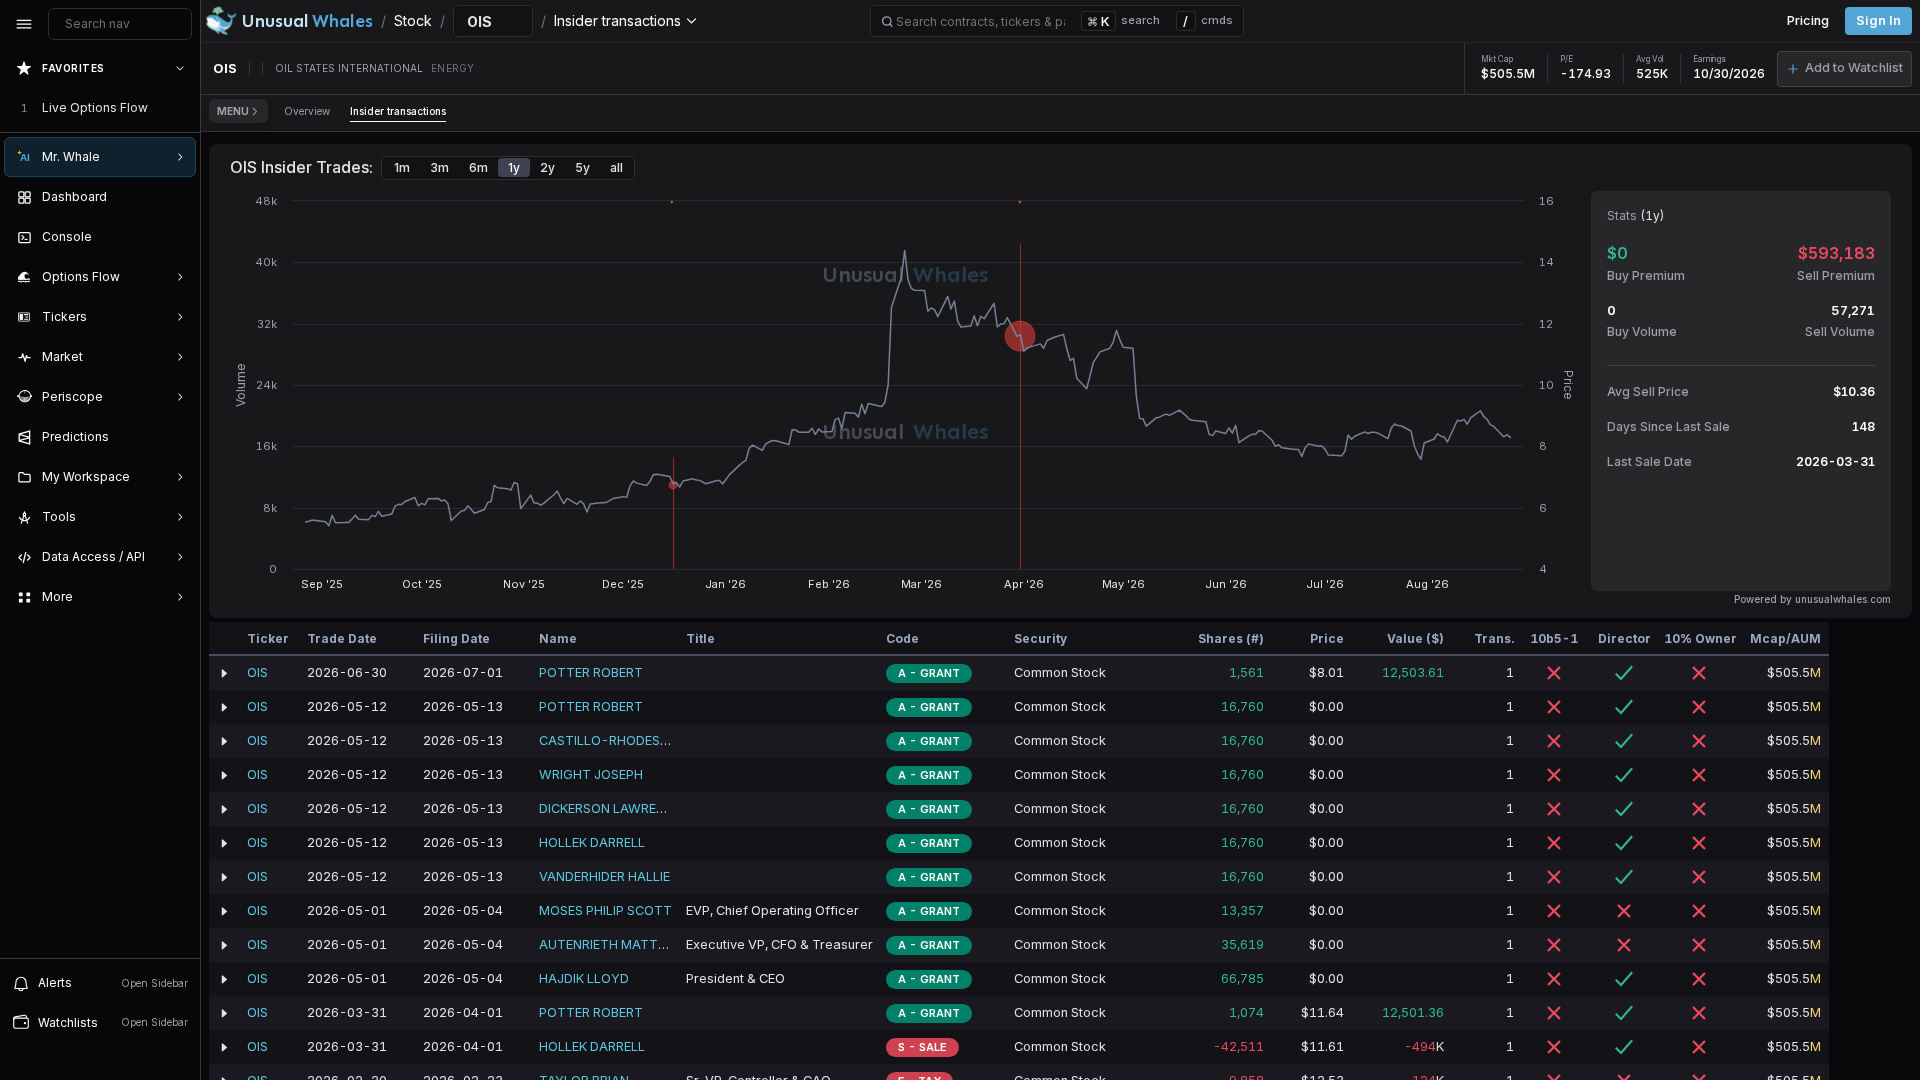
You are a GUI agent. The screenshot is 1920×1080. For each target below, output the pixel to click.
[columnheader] (224, 639)
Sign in (1878, 20)
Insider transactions (398, 111)
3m (439, 167)
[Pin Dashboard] (176, 197)
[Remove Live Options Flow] (182, 108)
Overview (307, 111)
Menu (233, 111)
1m (402, 167)
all (616, 167)
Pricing (1808, 20)
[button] (1844, 69)
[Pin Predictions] (176, 437)
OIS (257, 672)
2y (547, 167)
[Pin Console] (176, 237)
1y (514, 167)
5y (582, 167)
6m (478, 167)
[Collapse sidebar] (24, 24)
